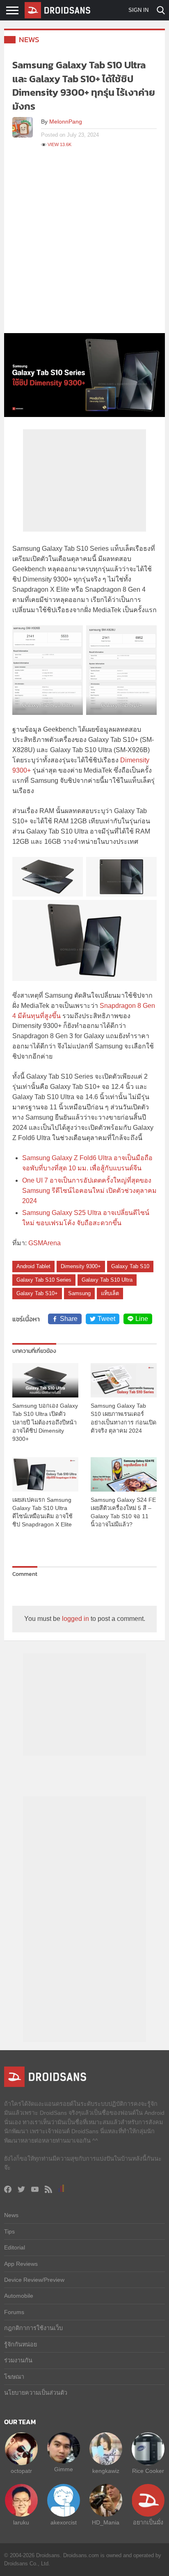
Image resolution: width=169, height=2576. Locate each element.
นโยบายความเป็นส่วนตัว (36, 2393)
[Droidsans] (57, 10)
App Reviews (21, 2264)
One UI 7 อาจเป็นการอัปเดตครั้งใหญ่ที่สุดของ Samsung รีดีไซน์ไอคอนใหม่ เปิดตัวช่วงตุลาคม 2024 (89, 1191)
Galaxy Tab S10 (130, 1266)
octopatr (21, 2471)
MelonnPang (66, 122)
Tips (9, 2231)
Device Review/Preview (34, 2280)
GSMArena (45, 1243)
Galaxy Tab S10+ (37, 1293)
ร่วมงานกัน (18, 2360)
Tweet (106, 1319)
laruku (21, 2522)
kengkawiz (106, 2471)
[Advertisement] (84, 245)
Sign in (138, 10)
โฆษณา (14, 2377)
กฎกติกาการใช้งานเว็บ (33, 2328)
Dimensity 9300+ (81, 1266)
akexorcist (64, 2522)
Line (142, 1319)
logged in (75, 1619)
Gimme (64, 2469)
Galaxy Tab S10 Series (44, 1280)
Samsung (79, 1293)
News (29, 39)
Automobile (19, 2296)
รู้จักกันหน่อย (21, 2344)
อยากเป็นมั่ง (148, 2522)
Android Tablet (33, 1266)
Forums (14, 2312)
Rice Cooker (148, 2471)
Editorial (15, 2247)
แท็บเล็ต (110, 1293)
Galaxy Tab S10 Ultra (107, 1280)
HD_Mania (106, 2522)
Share (69, 1319)
